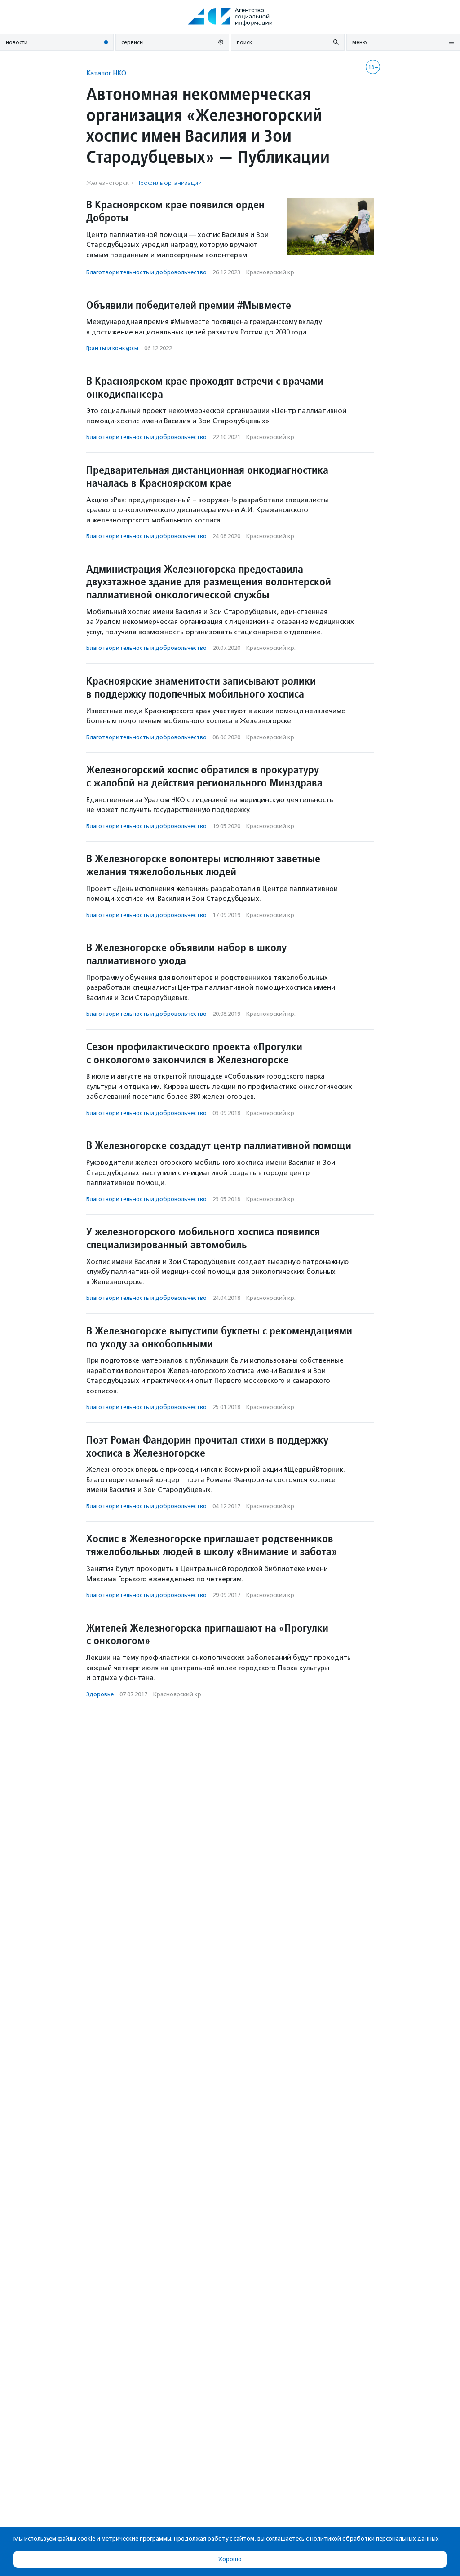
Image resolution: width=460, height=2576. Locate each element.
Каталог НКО (106, 73)
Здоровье (100, 1694)
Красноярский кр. (271, 272)
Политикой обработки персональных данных (374, 2539)
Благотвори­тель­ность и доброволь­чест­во (146, 272)
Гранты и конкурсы (112, 348)
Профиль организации (169, 183)
